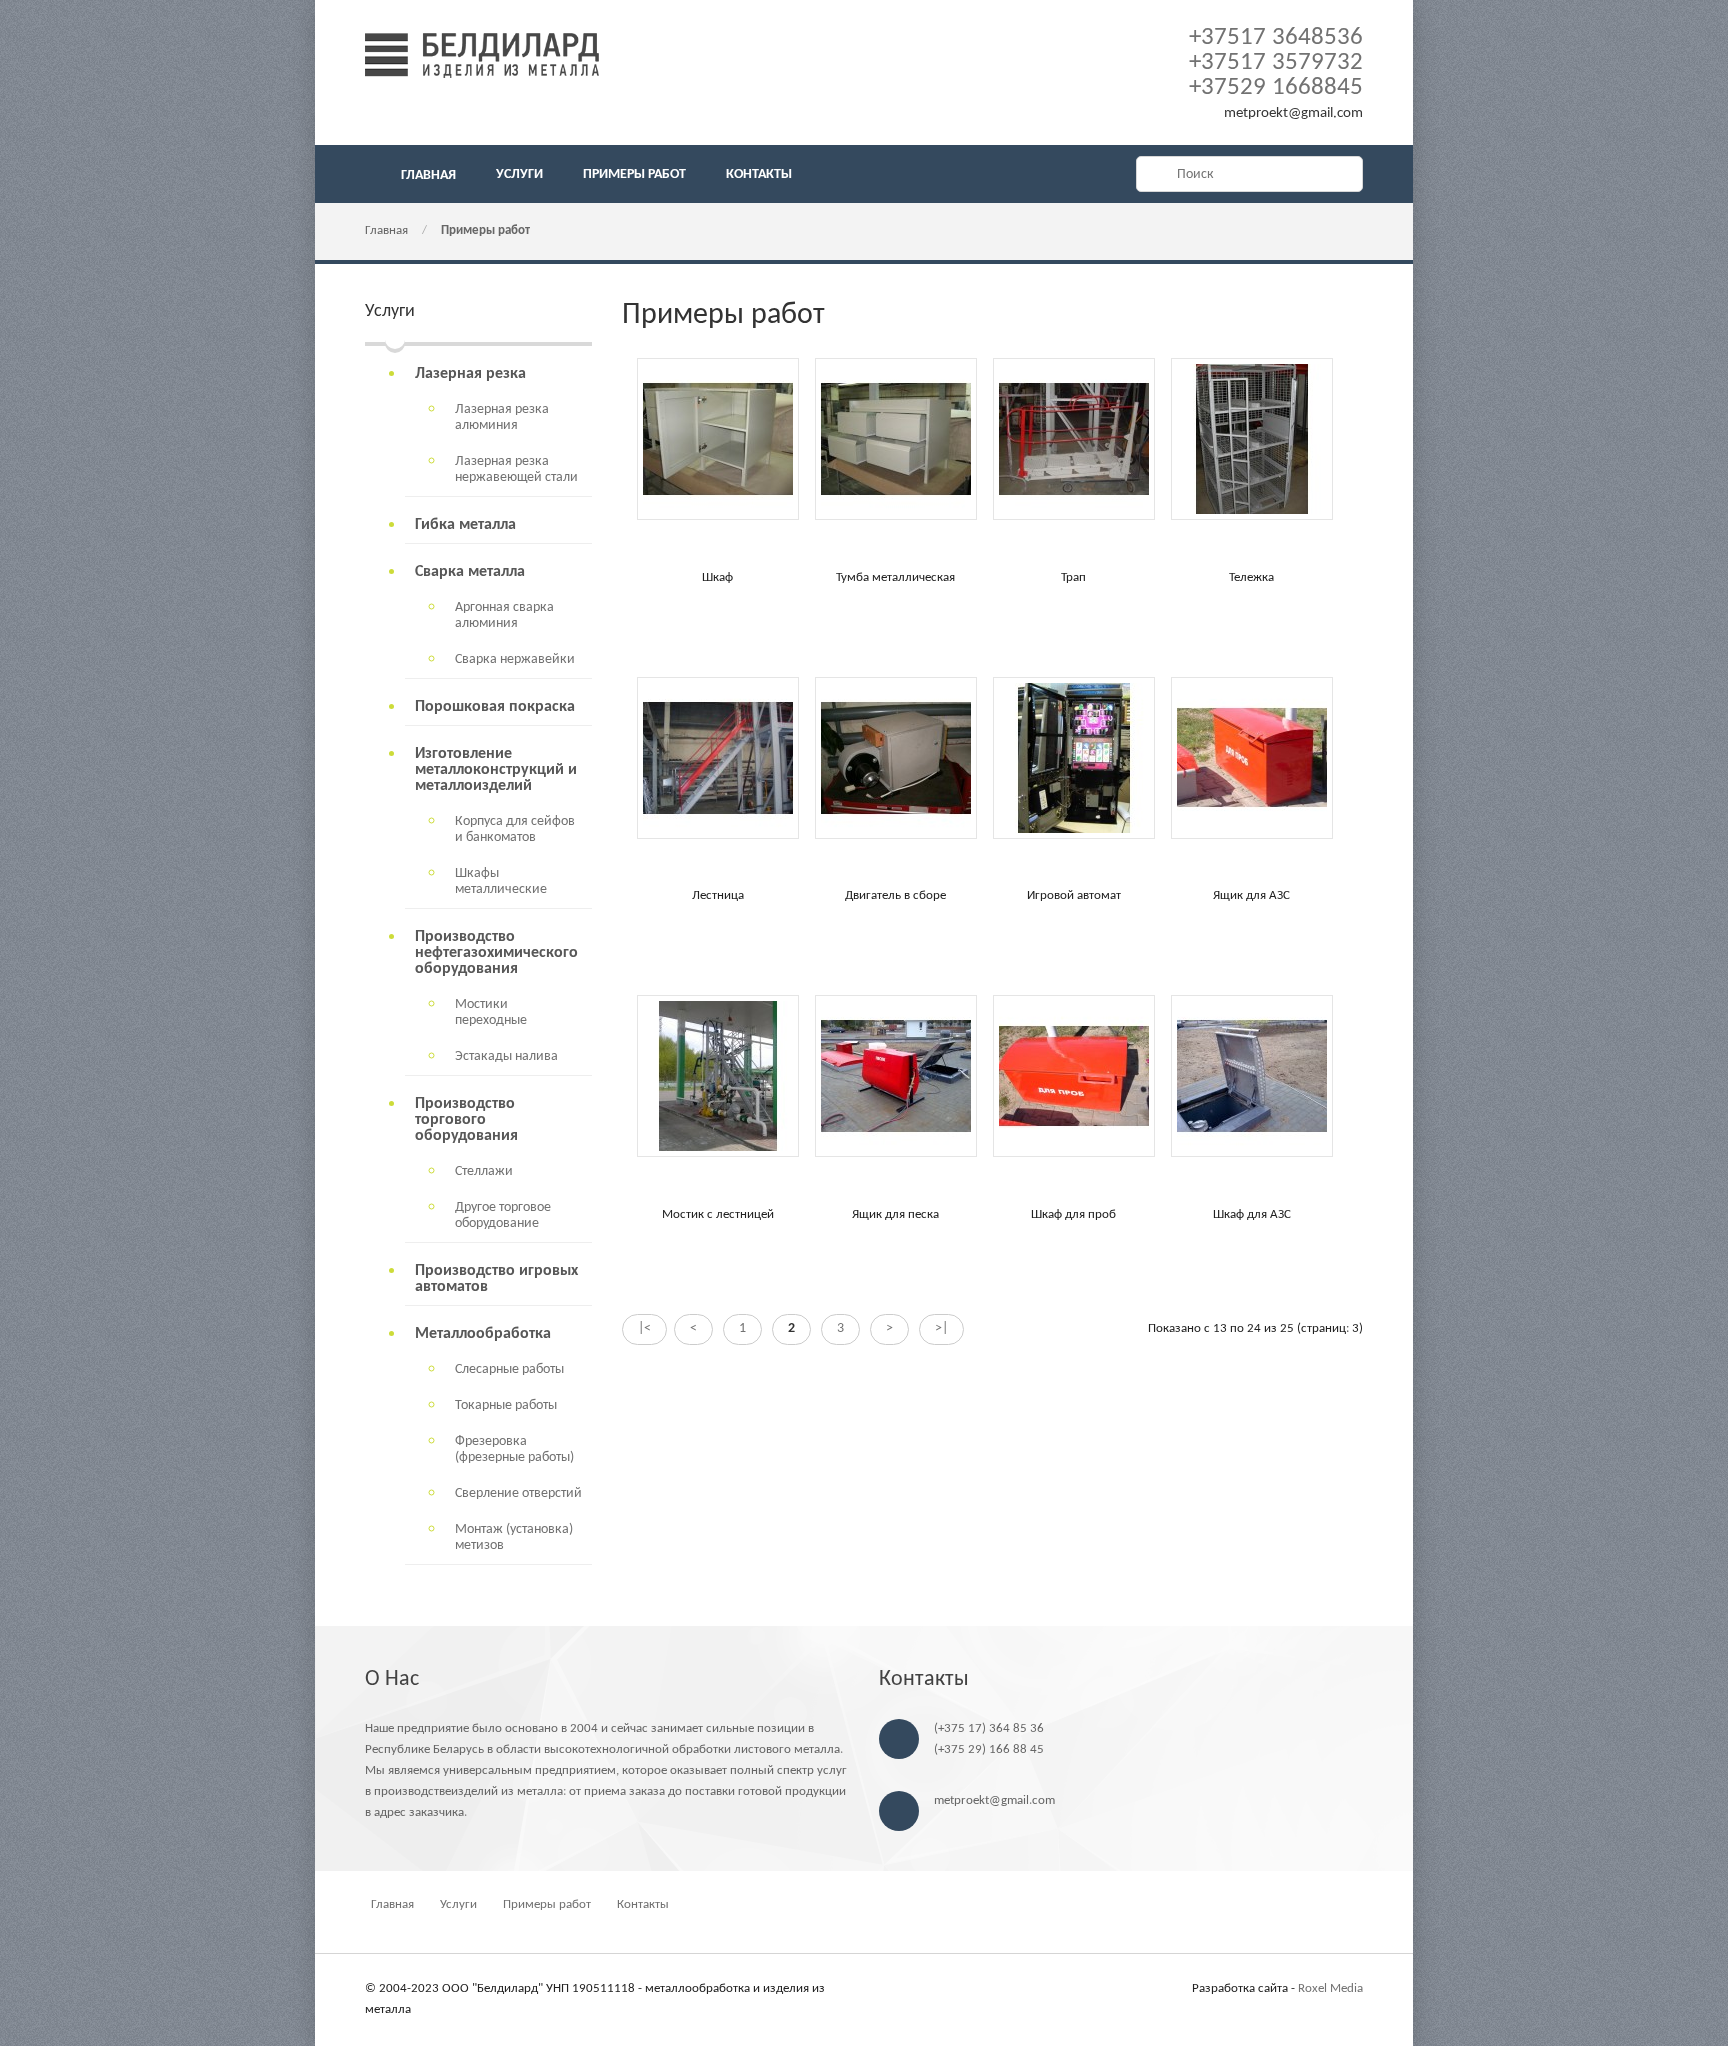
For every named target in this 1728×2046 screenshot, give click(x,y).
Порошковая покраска (495, 707)
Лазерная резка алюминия (502, 417)
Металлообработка (483, 1334)
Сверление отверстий (518, 1493)
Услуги (458, 1904)
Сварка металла (470, 572)
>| (941, 1328)
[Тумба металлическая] (896, 516)
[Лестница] (718, 835)
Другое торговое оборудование (503, 1215)
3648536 (1276, 37)
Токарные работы (506, 1405)
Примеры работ (485, 230)
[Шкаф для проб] (1074, 1153)
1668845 (1276, 87)
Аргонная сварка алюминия (504, 615)
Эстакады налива (506, 1056)
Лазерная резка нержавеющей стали (516, 469)
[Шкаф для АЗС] (1252, 1153)
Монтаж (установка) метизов (514, 1537)
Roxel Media (1330, 1988)
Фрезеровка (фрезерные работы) (514, 1449)
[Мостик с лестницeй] (718, 1153)
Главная (386, 230)
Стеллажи (484, 1171)
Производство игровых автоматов (496, 1279)
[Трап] (1074, 516)
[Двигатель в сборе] (896, 835)
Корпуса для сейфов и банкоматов (515, 829)
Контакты (643, 1904)
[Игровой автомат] (1074, 835)
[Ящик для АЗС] (1252, 835)
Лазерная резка (470, 374)
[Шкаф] (718, 516)
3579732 (1276, 62)
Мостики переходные (491, 1012)
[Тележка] (1252, 516)
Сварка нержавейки (515, 659)
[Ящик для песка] (896, 1153)
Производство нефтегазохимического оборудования (496, 953)
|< (644, 1328)
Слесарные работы (509, 1369)
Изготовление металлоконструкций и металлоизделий (496, 770)
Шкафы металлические (501, 881)
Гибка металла (465, 525)
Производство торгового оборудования (466, 1120)
